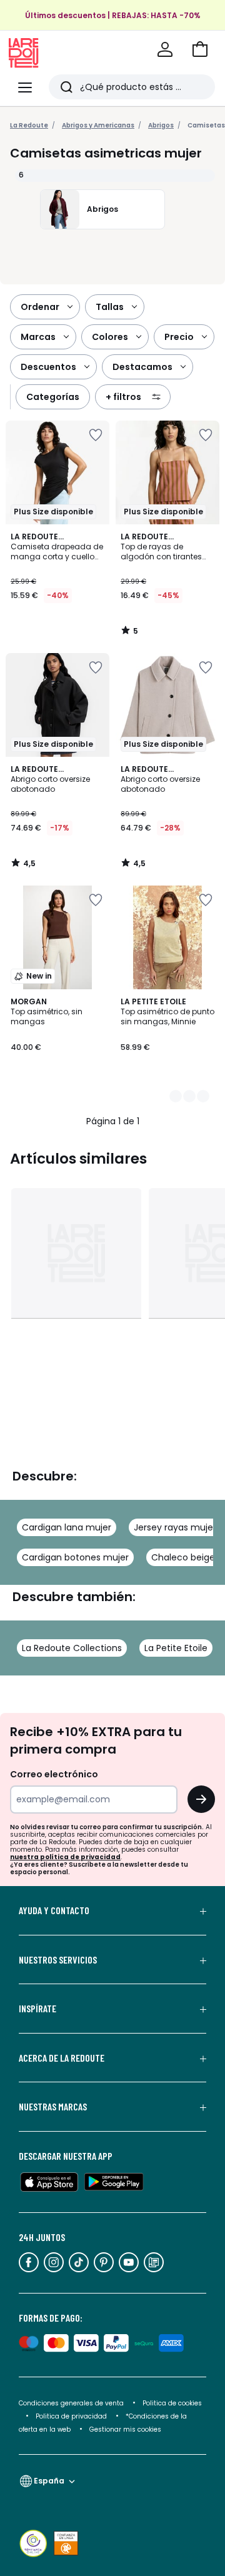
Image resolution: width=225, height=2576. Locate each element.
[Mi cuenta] (165, 49)
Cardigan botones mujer (75, 1557)
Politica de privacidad (72, 2416)
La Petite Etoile (176, 1648)
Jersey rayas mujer (175, 1527)
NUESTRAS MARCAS (53, 2107)
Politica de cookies (172, 2403)
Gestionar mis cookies (125, 2429)
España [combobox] (49, 2481)
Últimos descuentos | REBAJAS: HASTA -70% (113, 15)
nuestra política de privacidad (65, 1857)
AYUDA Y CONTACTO (54, 1910)
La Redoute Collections (72, 1648)
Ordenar (40, 307)
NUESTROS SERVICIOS (58, 1960)
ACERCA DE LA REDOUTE (62, 2058)
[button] (200, 49)
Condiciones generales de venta (72, 2403)
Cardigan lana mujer (67, 1527)
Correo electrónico (54, 1774)
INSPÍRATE (37, 2009)
